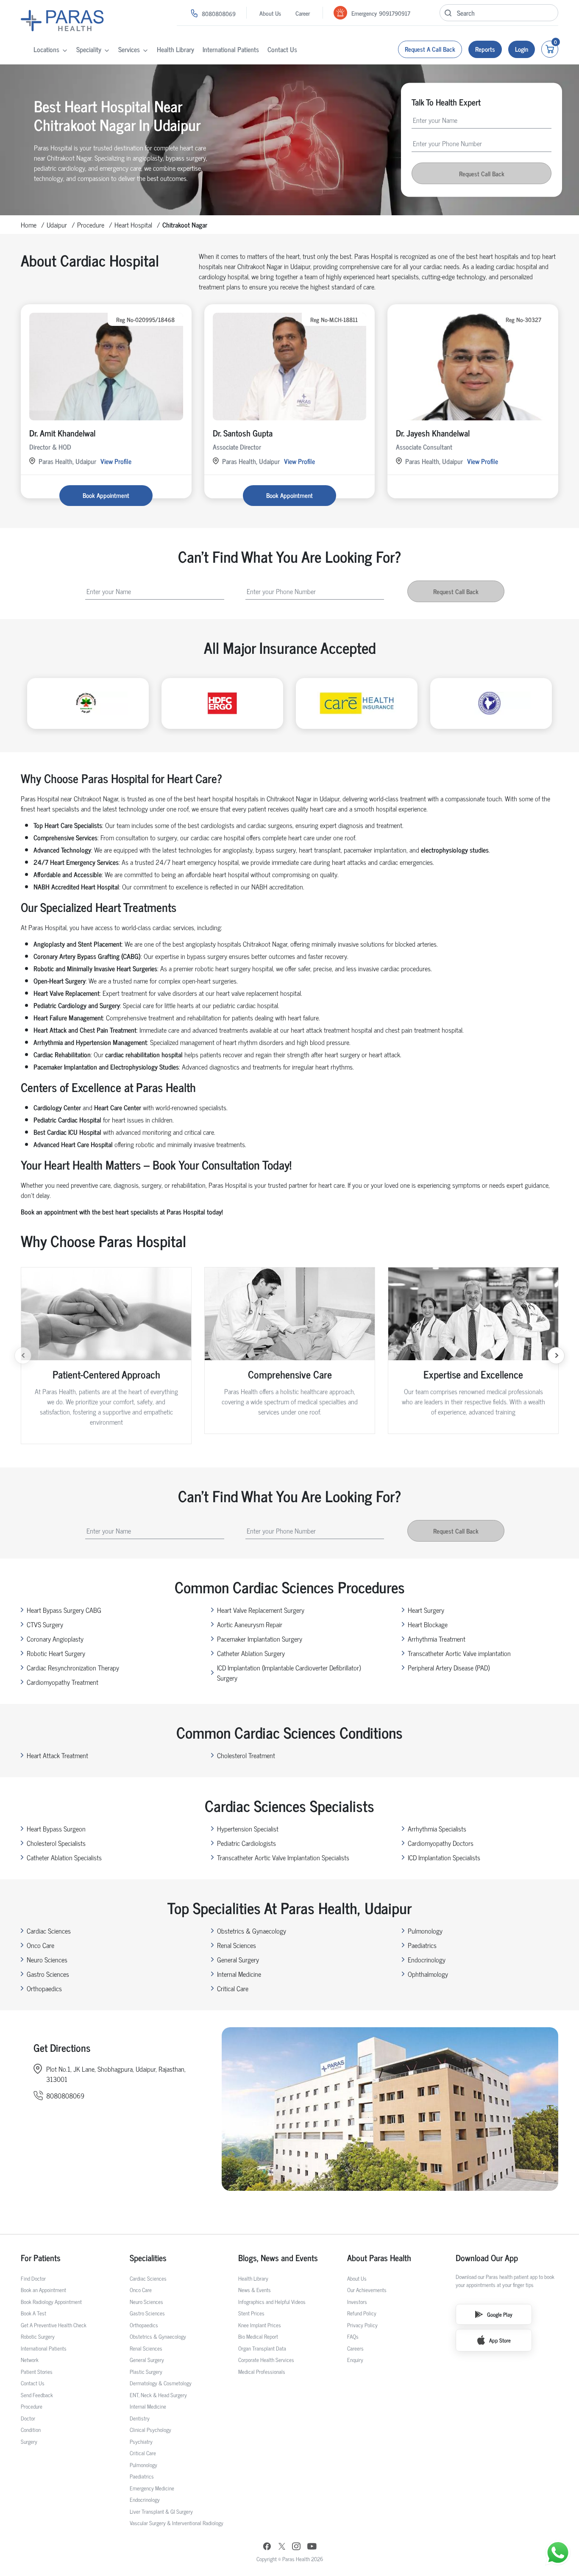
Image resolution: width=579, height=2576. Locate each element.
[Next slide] (556, 1356)
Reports (485, 49)
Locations (46, 49)
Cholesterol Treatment (246, 1755)
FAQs (353, 2336)
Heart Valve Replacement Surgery (261, 1610)
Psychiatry (141, 2441)
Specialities (148, 2258)
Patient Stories (37, 2372)
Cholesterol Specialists (56, 1843)
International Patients (231, 49)
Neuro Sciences (47, 1959)
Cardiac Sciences (49, 1931)
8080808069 (219, 13)
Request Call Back (482, 173)
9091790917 (395, 13)
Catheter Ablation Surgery (251, 1653)
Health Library (175, 49)
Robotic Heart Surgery (56, 1653)
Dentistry (140, 2418)
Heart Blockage (428, 1624)
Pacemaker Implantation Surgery (260, 1639)
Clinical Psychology (150, 2430)
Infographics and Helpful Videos (272, 2302)
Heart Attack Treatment (57, 1755)
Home (29, 225)
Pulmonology (425, 1931)
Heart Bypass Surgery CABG (64, 1610)
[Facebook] (267, 2547)
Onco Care (40, 1945)
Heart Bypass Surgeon (56, 1828)
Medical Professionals (262, 2372)
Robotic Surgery (38, 2336)
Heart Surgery (426, 1610)
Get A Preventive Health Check (54, 2325)
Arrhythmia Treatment (437, 1639)
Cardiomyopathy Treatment (63, 1682)
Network (30, 2360)
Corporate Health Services (266, 2360)
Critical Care (233, 1988)
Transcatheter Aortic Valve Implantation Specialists (283, 1857)
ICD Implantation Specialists (444, 1857)
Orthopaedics (44, 1988)
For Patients (41, 2258)
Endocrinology (427, 1959)
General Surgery (238, 1959)
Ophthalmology (428, 1974)
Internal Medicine (239, 1974)
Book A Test (33, 2313)
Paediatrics (422, 1945)
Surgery (29, 2441)
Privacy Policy (362, 2325)
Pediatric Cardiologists (246, 1843)
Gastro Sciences (48, 1974)
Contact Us (282, 49)
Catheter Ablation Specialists (64, 1857)
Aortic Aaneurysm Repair (250, 1624)
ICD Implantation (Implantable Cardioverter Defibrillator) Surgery (289, 1673)
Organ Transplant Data (262, 2348)
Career (303, 13)
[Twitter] (282, 2547)
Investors (357, 2302)
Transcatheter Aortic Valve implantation (459, 1653)
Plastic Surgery (146, 2372)
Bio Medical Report (258, 2336)
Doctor (28, 2418)
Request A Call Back (430, 49)
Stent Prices (251, 2313)
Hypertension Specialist (248, 1828)
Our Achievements (367, 2290)
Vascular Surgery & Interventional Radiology (177, 2523)
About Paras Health (379, 2258)
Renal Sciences (237, 1945)
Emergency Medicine (152, 2488)
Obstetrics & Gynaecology (252, 1931)
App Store (500, 2340)
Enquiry (355, 2360)
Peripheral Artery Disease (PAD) (449, 1667)
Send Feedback (37, 2395)
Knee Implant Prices (260, 2325)
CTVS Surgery (45, 1624)
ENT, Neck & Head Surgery (158, 2395)
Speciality (89, 49)
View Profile (116, 461)
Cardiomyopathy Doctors (441, 1843)
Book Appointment (106, 495)
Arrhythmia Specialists (437, 1828)
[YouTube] (312, 2547)
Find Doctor (33, 2278)
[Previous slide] (23, 1356)
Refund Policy (362, 2313)
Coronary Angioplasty (55, 1639)
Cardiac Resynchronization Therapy (73, 1667)
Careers (355, 2348)
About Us (270, 13)
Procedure (91, 225)
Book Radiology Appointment (51, 2302)
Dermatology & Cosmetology (161, 2383)
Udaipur (57, 225)
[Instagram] (296, 2547)
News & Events (255, 2290)
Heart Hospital (133, 225)
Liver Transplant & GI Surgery (161, 2511)
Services (129, 49)
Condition (31, 2430)
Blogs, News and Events (278, 2258)
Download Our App (487, 2258)
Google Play (500, 2314)
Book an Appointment (43, 2290)
